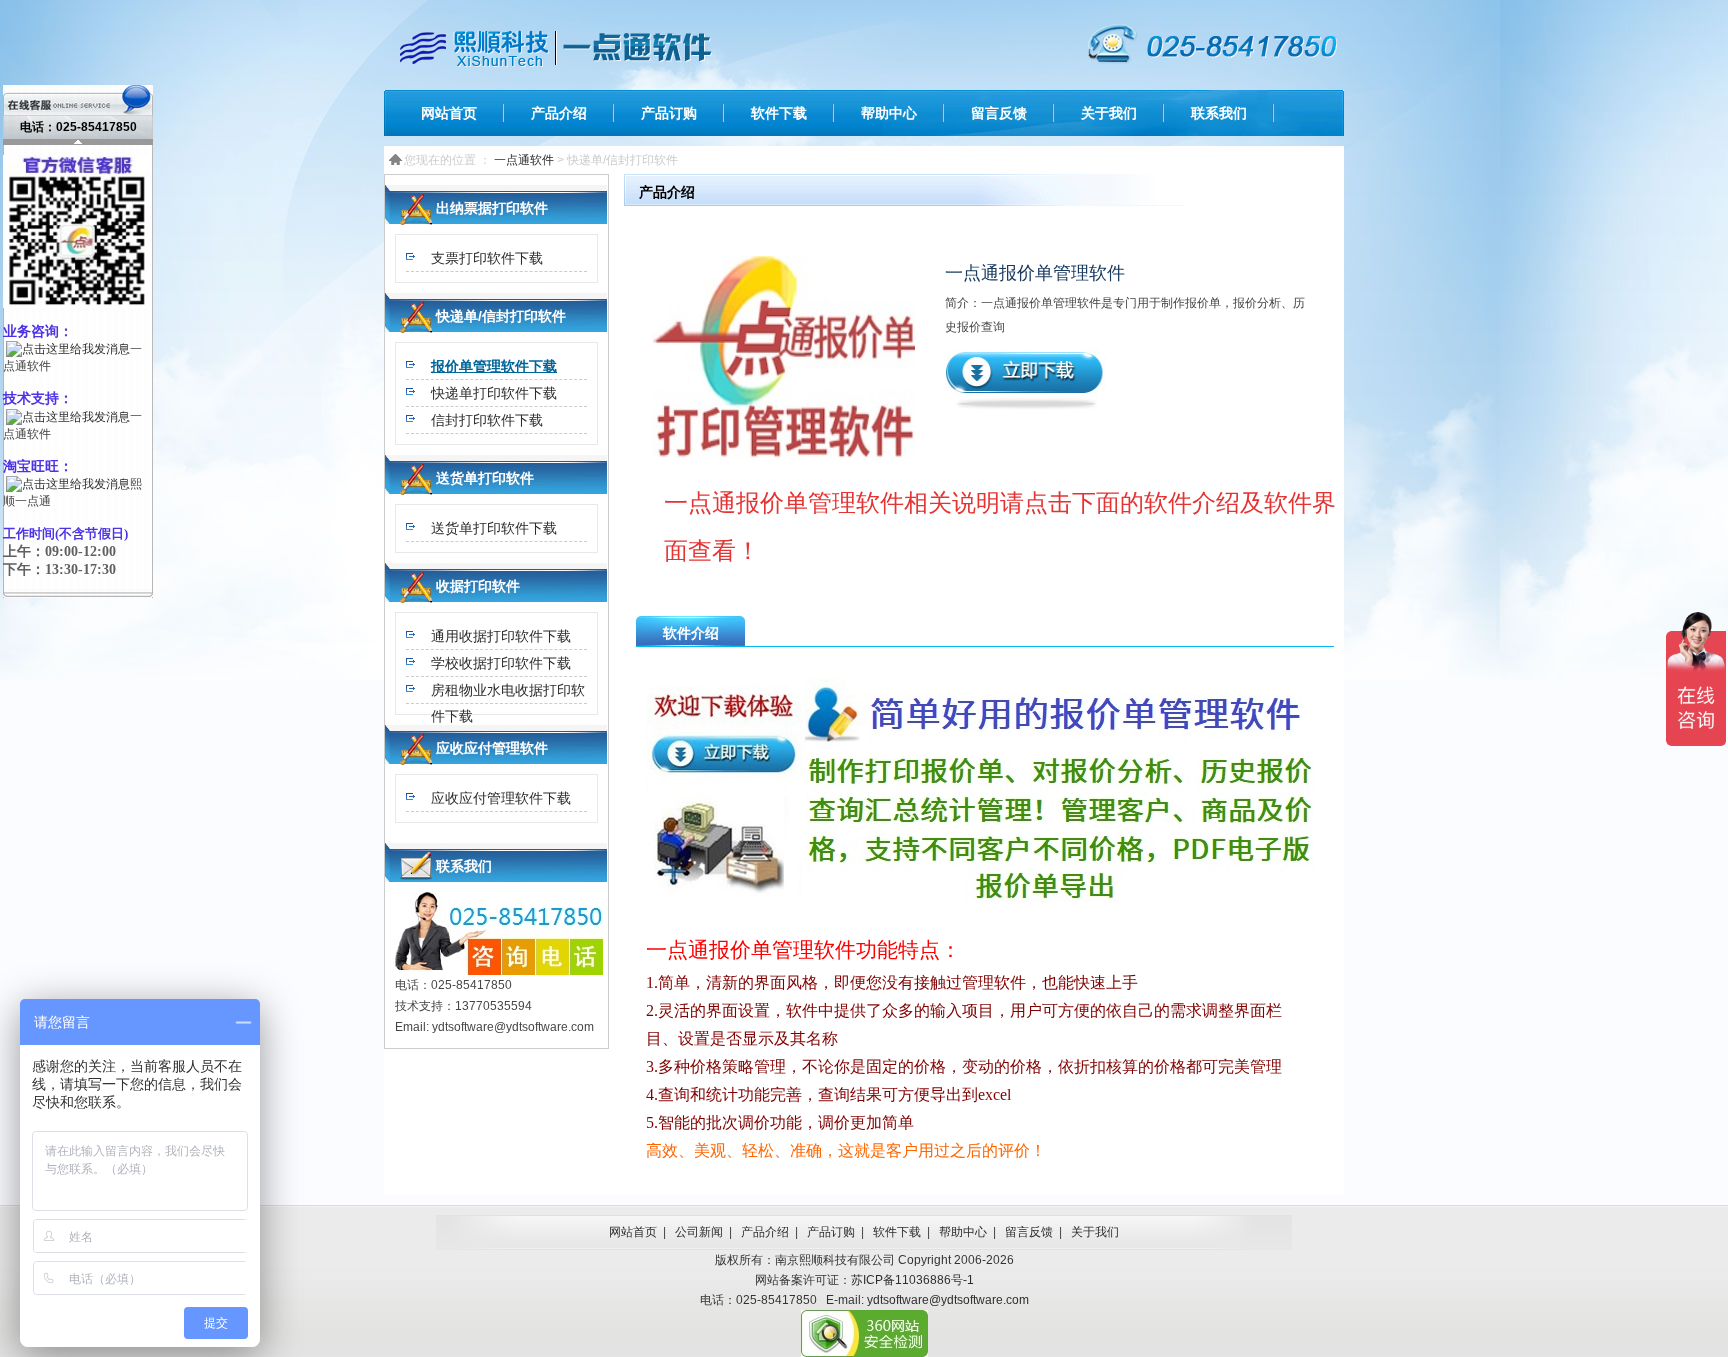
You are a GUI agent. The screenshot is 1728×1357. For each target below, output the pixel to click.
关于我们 (1109, 113)
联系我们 (1219, 113)
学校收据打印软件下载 (501, 663)
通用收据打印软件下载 (501, 636)
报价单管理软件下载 (494, 366)
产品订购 (669, 113)
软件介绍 (691, 633)
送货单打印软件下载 (494, 528)
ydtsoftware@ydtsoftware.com (948, 1300)
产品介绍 (559, 113)
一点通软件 (524, 160)
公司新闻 (699, 1232)
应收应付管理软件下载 (501, 798)
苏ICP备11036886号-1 (912, 1280)
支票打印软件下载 (487, 258)
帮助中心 (889, 113)
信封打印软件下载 (487, 420)
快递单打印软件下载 (494, 393)
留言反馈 (999, 113)
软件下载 (779, 113)
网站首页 (449, 113)
